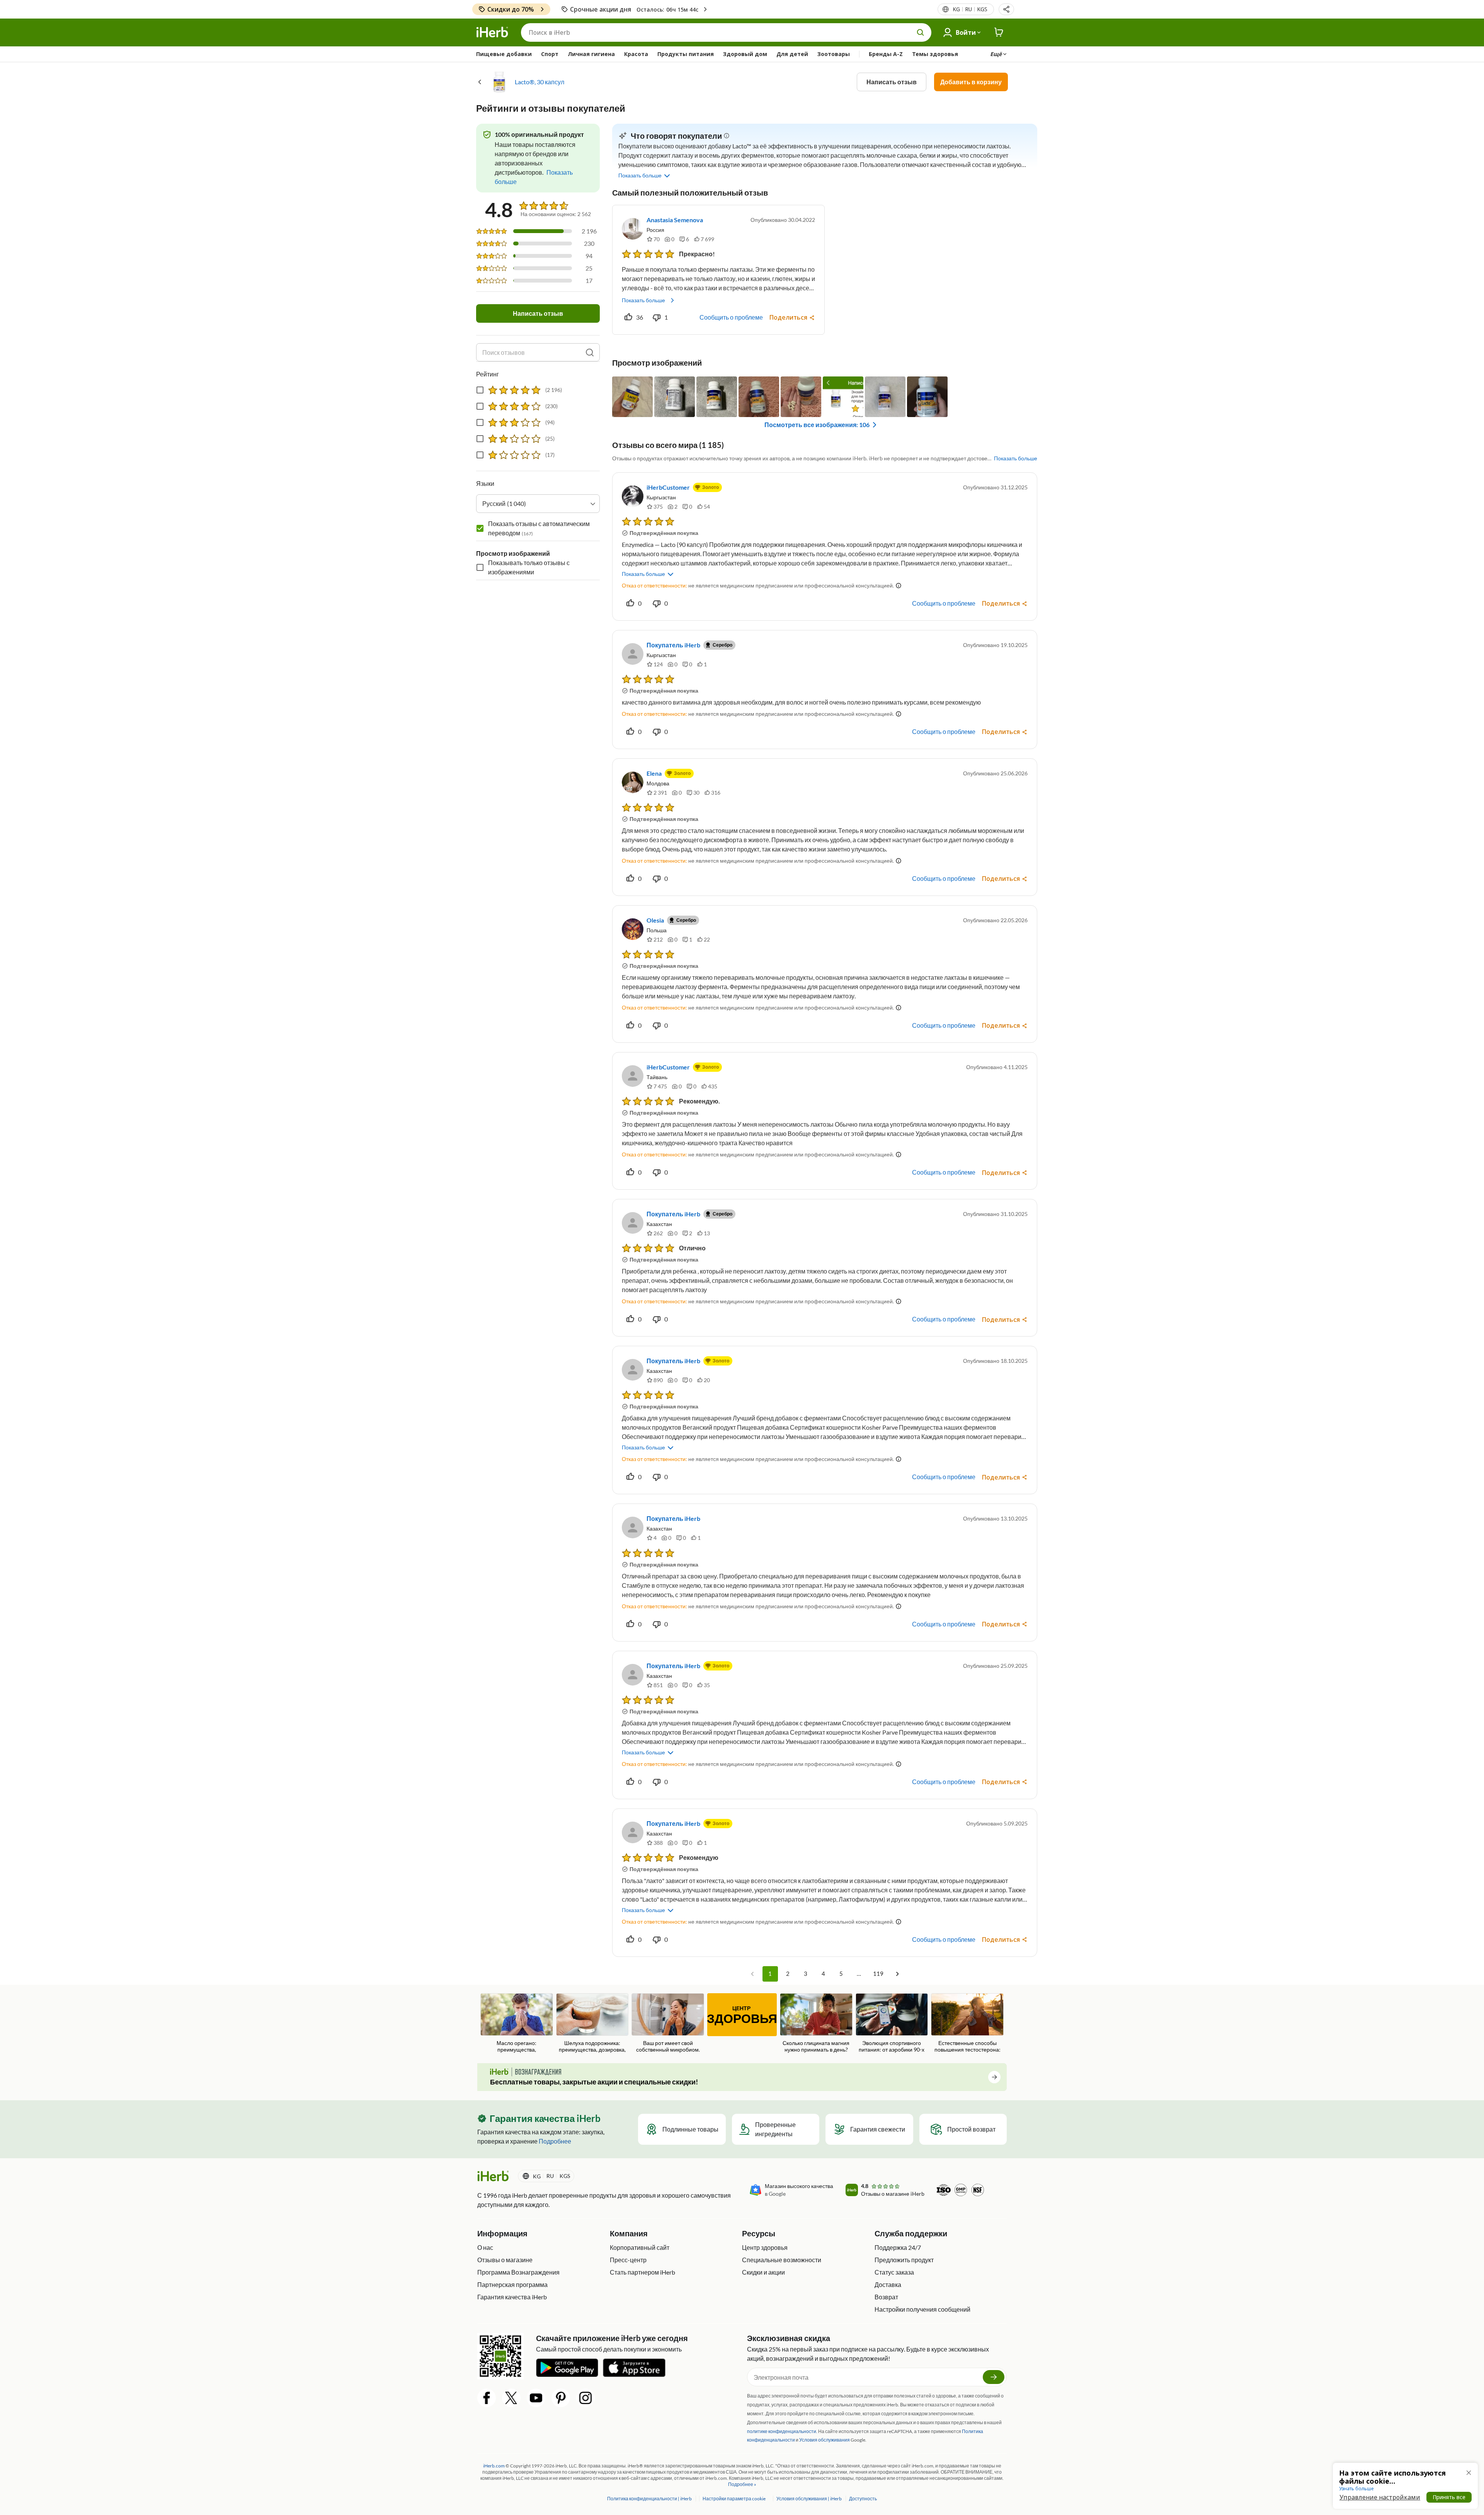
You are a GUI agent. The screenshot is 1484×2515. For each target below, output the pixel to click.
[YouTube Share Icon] (536, 2398)
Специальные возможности (782, 2260)
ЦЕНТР (742, 2015)
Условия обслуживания (825, 2440)
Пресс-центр (628, 2260)
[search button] (921, 32)
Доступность (863, 2499)
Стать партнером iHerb (642, 2272)
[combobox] (538, 504)
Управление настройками (1380, 2497)
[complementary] (734, 2499)
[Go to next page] (897, 1974)
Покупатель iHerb (673, 645)
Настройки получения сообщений (922, 2309)
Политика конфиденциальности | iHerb (650, 2499)
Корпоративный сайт (640, 2247)
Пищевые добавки (504, 54)
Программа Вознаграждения (518, 2272)
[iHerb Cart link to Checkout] (999, 32)
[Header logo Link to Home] (492, 32)
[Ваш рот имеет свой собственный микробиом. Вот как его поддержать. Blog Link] (668, 2024)
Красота (636, 54)
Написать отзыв (892, 82)
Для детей (792, 54)
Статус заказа (894, 2272)
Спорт (550, 54)
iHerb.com (494, 2466)
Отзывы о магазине (505, 2260)
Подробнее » (742, 2484)
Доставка (888, 2284)
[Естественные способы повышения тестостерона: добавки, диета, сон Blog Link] (967, 2024)
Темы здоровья (935, 54)
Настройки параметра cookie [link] (734, 2499)
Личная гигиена (591, 54)
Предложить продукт (904, 2260)
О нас (485, 2247)
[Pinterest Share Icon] (561, 2398)
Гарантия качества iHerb (512, 2297)
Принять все (1449, 2497)
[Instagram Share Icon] (585, 2398)
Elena (654, 773)
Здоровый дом (745, 54)
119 (878, 1974)
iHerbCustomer (668, 487)
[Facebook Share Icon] (487, 2398)
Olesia (655, 920)
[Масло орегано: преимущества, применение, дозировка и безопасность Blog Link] (517, 2024)
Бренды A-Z (886, 54)
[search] (590, 352)
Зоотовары (834, 54)
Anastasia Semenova (675, 220)
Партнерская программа (512, 2284)
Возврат (886, 2297)
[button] (1006, 9)
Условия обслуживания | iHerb (809, 2499)
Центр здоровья (765, 2247)
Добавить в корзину (971, 82)
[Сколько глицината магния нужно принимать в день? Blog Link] (816, 2023)
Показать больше (643, 300)
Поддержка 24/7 (898, 2247)
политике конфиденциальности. (782, 2431)
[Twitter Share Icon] (511, 2398)
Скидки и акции (763, 2272)
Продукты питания (686, 54)
